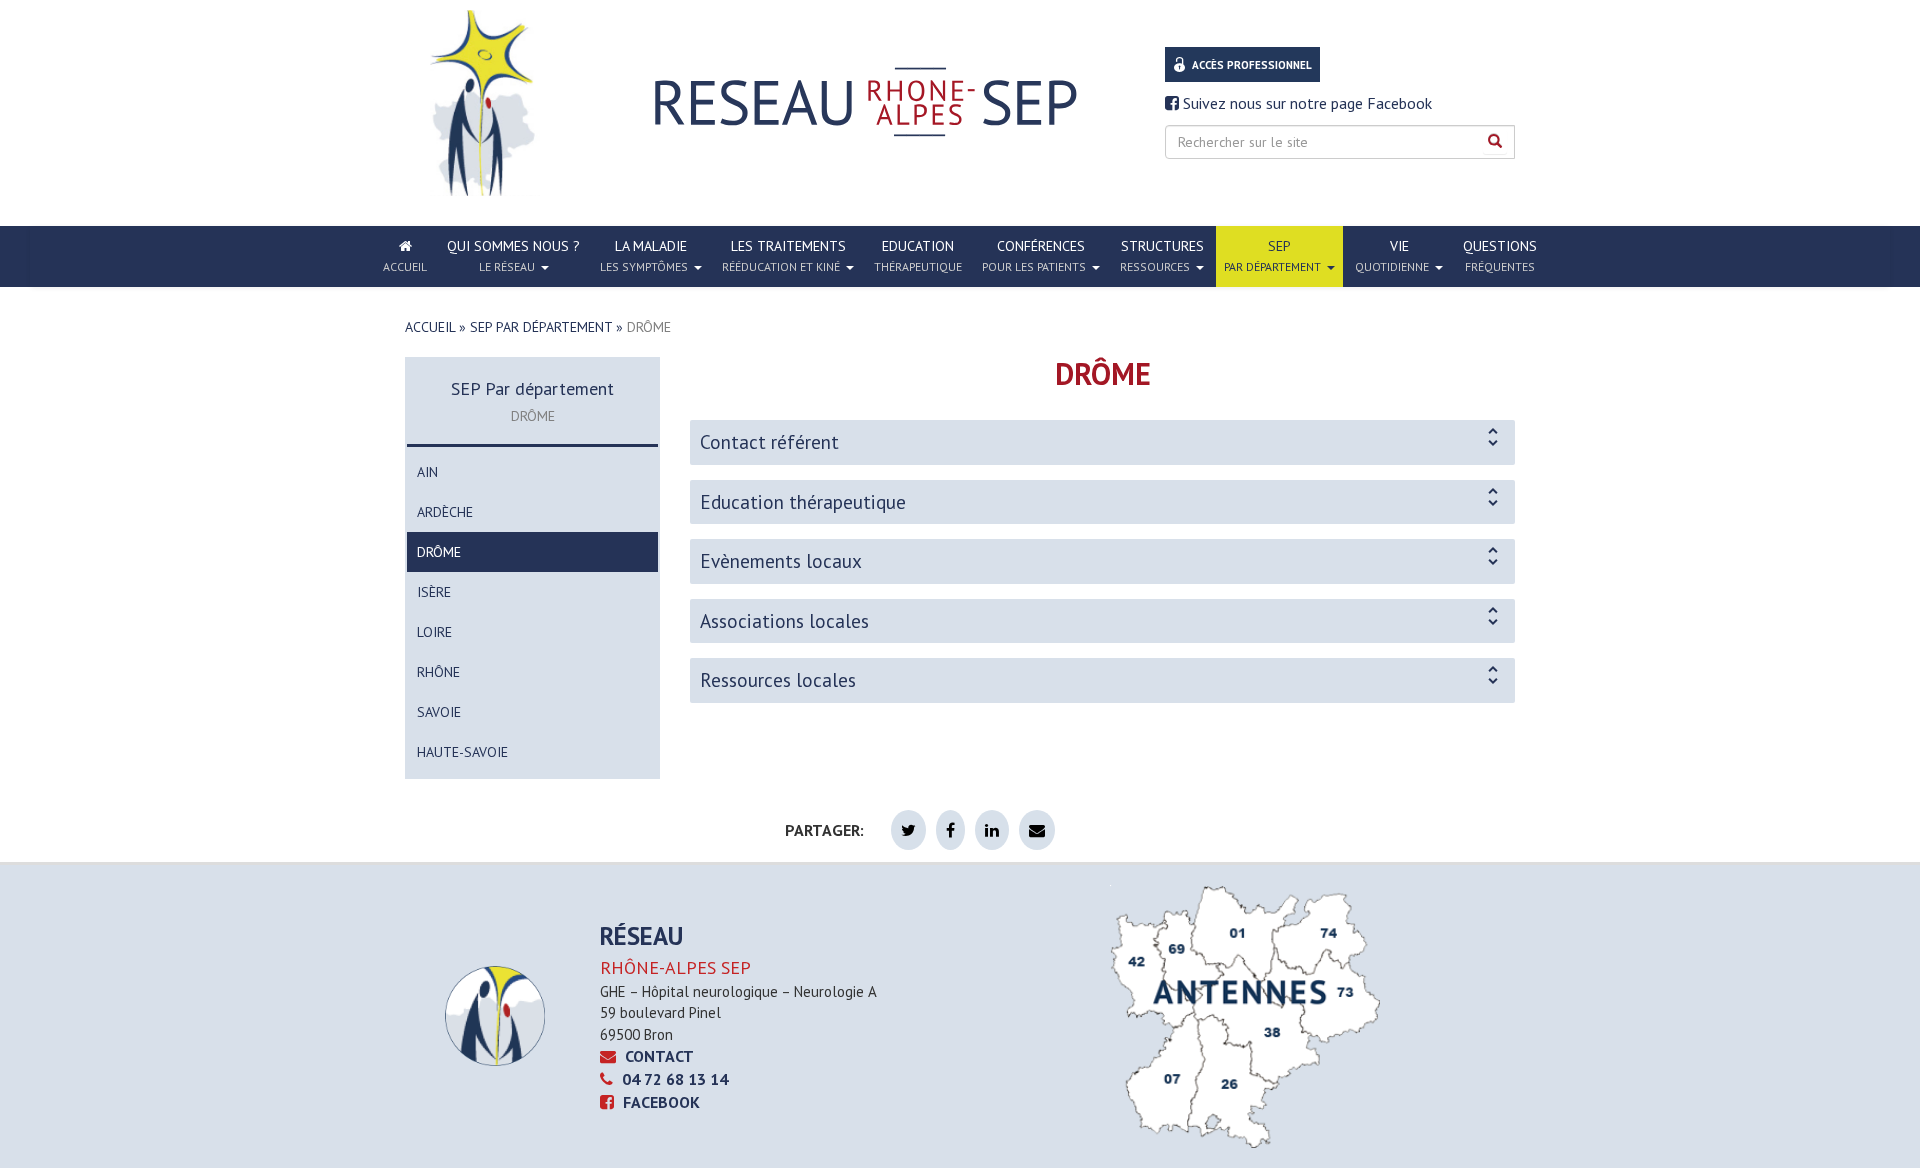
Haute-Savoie (462, 752)
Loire (434, 632)
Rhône (438, 672)
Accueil (430, 327)
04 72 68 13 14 (673, 1079)
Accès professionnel (1252, 65)
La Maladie (644, 255)
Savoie (439, 712)
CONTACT (657, 1056)
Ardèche (445, 512)
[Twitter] (908, 830)
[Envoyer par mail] (1037, 830)
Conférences (1034, 255)
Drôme (439, 552)
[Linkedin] (992, 830)
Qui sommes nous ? (513, 255)
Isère (434, 592)
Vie (1392, 255)
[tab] (1102, 442)
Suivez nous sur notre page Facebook (1305, 103)
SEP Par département (541, 327)
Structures (1162, 255)
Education (918, 255)
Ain (427, 472)
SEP (1272, 255)
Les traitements (784, 255)
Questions (1500, 255)
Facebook (659, 1102)
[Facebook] (950, 830)
